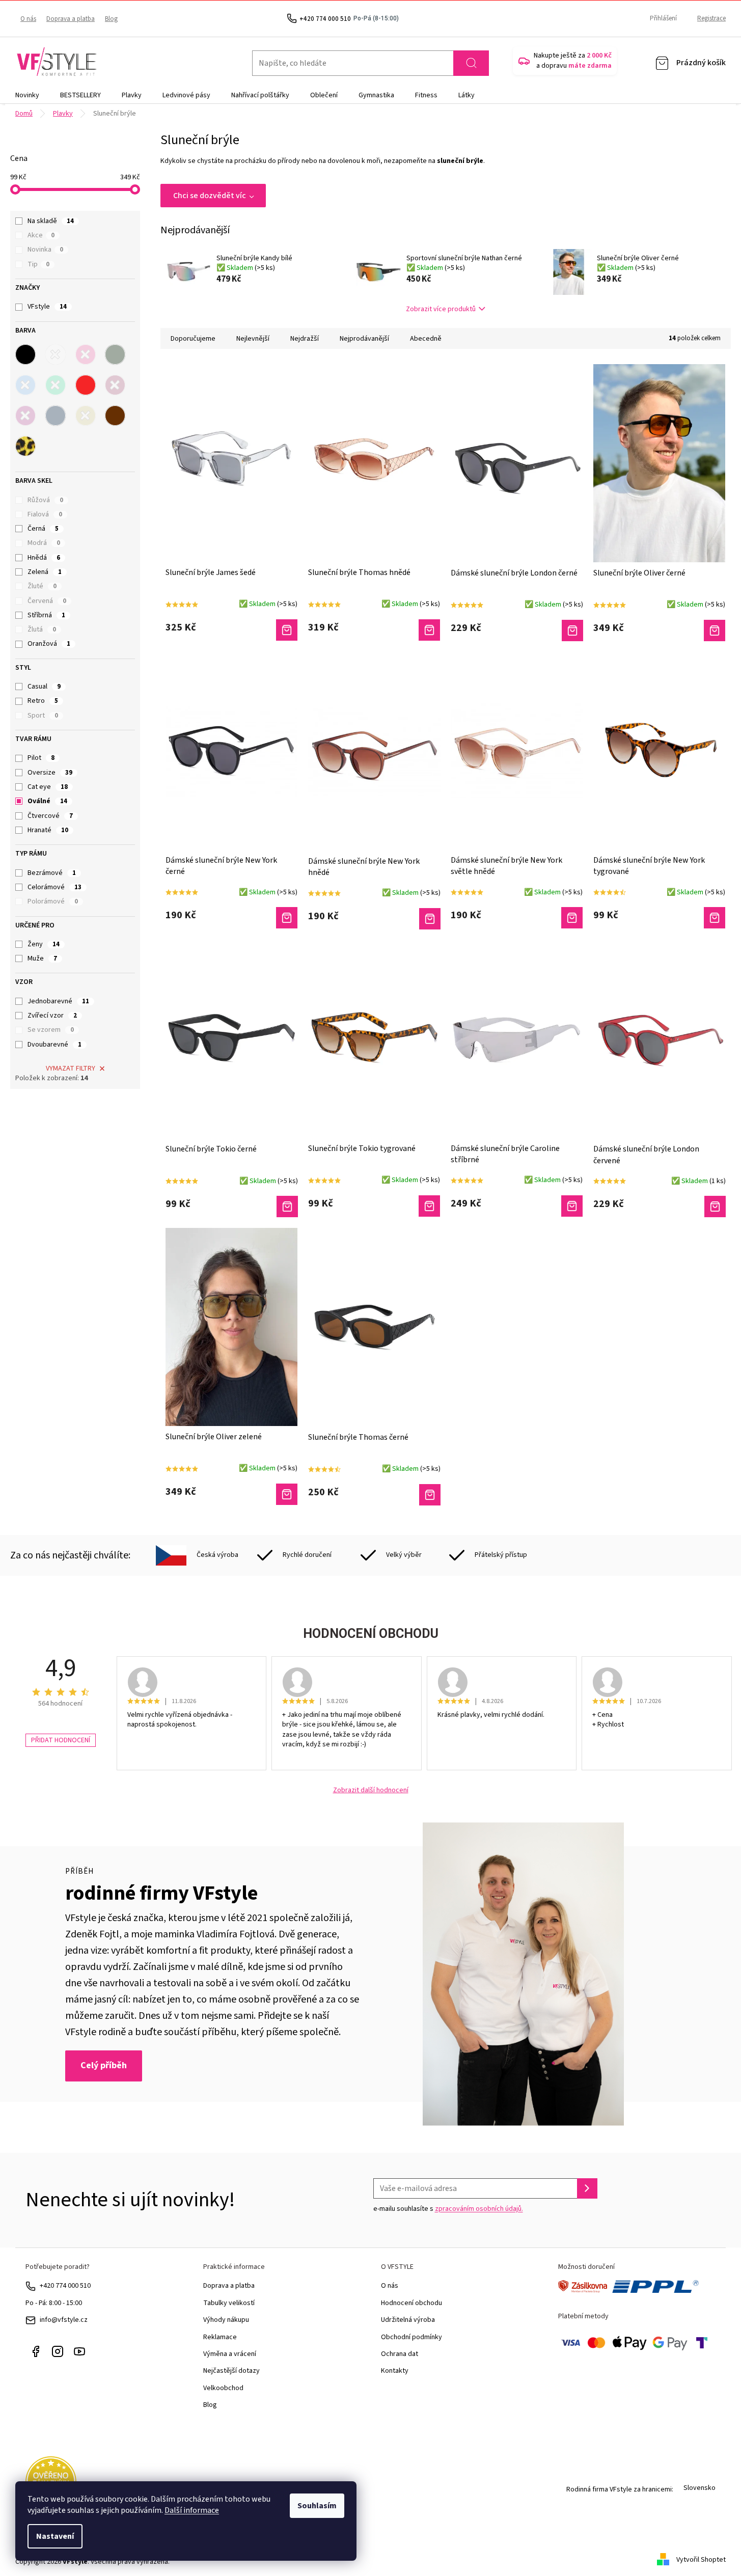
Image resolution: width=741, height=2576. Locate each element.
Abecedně (426, 339)
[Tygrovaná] (25, 446)
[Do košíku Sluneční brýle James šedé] (287, 630)
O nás (28, 19)
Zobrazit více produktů (441, 309)
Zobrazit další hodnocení (371, 1790)
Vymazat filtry (71, 1068)
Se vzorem (51, 1030)
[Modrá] (25, 385)
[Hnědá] (115, 416)
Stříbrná (46, 615)
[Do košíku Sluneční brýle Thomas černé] (430, 1495)
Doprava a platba (71, 19)
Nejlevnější (253, 339)
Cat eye (48, 787)
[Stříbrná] (56, 416)
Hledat (471, 63)
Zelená (45, 572)
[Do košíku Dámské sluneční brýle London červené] (715, 1207)
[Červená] (86, 385)
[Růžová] (86, 354)
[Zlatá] (86, 416)
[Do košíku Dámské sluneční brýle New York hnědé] (430, 919)
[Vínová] (115, 385)
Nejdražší (305, 339)
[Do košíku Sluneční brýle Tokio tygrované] (429, 1206)
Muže (42, 958)
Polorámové (53, 901)
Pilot (41, 758)
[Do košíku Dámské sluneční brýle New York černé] (287, 918)
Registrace (711, 18)
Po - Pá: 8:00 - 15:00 (54, 2303)
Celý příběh (104, 2065)
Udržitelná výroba (408, 2320)
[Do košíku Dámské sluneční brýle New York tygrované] (715, 918)
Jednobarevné (58, 1001)
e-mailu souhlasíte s (448, 2209)
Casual (44, 687)
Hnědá (44, 558)
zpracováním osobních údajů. (479, 2209)
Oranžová (49, 644)
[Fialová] (25, 416)
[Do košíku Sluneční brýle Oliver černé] (715, 631)
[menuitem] (27, 95)
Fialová (45, 514)
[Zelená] (56, 385)
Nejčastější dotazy (231, 2371)
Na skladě (51, 221)
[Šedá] (115, 354)
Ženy (44, 944)
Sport (43, 716)
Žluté (42, 586)
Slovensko (699, 2488)
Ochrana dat (400, 2354)
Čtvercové (50, 816)
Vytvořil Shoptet (701, 2560)
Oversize (50, 773)
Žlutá (42, 629)
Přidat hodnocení (61, 1740)
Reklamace (220, 2337)
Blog (111, 19)
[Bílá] (56, 354)
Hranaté (48, 830)
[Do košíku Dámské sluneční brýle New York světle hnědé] (572, 918)
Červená (47, 601)
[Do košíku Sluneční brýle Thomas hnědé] (429, 630)
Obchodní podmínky (411, 2337)
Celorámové (54, 887)
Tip (38, 264)
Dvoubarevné (54, 1045)
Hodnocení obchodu (411, 2303)
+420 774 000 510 (65, 2286)
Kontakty (395, 2371)
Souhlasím (317, 2506)
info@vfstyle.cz (64, 2320)
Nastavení (55, 2536)
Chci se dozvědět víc (210, 196)
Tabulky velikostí (229, 2303)
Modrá (44, 543)
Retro (43, 701)
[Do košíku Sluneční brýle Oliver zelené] (287, 1494)
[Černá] (25, 354)
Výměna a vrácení (230, 2354)
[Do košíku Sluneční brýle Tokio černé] (287, 1207)
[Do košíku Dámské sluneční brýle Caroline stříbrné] (572, 1206)
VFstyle (47, 307)
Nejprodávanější (364, 339)
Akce (41, 235)
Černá (43, 529)
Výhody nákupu (226, 2320)
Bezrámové (52, 873)
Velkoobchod (223, 2388)
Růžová (45, 500)
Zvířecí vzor (52, 1016)
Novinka (45, 250)
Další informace (192, 2510)
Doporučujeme (193, 339)
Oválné (47, 801)
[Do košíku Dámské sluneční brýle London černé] (572, 631)
